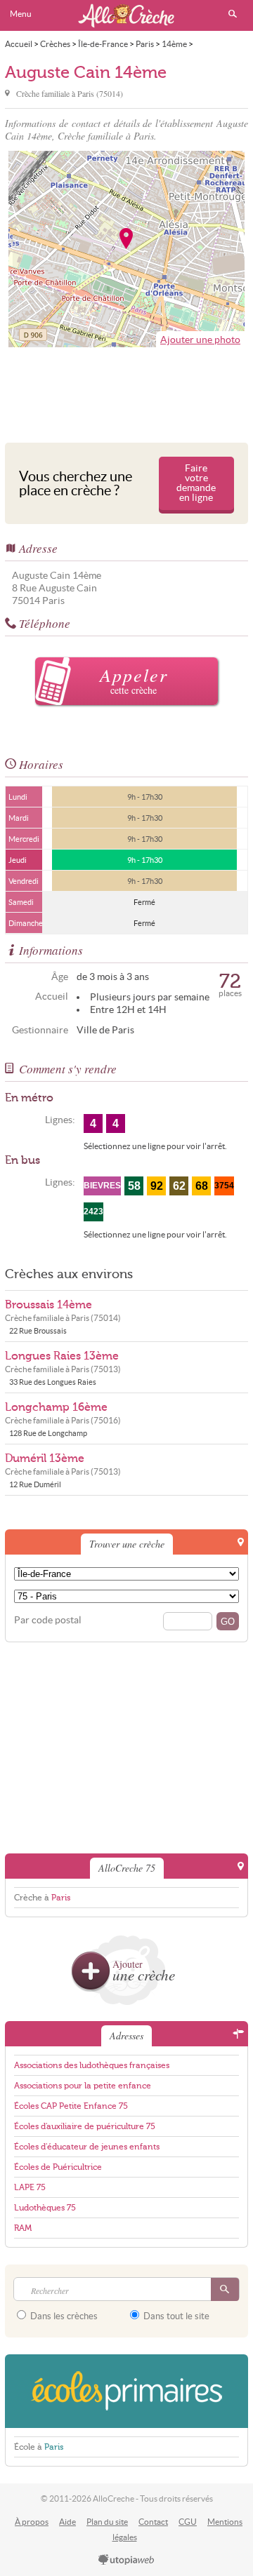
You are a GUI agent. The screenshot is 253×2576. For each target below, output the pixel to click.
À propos (32, 2522)
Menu (21, 14)
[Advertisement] (126, 391)
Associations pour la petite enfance (83, 2086)
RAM (23, 2228)
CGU (188, 2522)
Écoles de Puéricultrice (58, 2167)
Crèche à (42, 1898)
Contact (153, 2522)
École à (39, 2447)
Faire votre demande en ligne (196, 483)
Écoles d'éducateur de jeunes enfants (87, 2147)
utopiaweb (126, 2561)
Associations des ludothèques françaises (92, 2065)
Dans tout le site (175, 2316)
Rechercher (233, 14)
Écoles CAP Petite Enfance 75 (71, 2106)
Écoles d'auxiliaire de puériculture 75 (85, 2126)
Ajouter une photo (200, 340)
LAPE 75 (30, 2187)
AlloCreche (126, 15)
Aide (67, 2522)
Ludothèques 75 (45, 2208)
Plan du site (107, 2522)
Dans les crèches (63, 2316)
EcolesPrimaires (126, 2391)
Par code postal (48, 1620)
